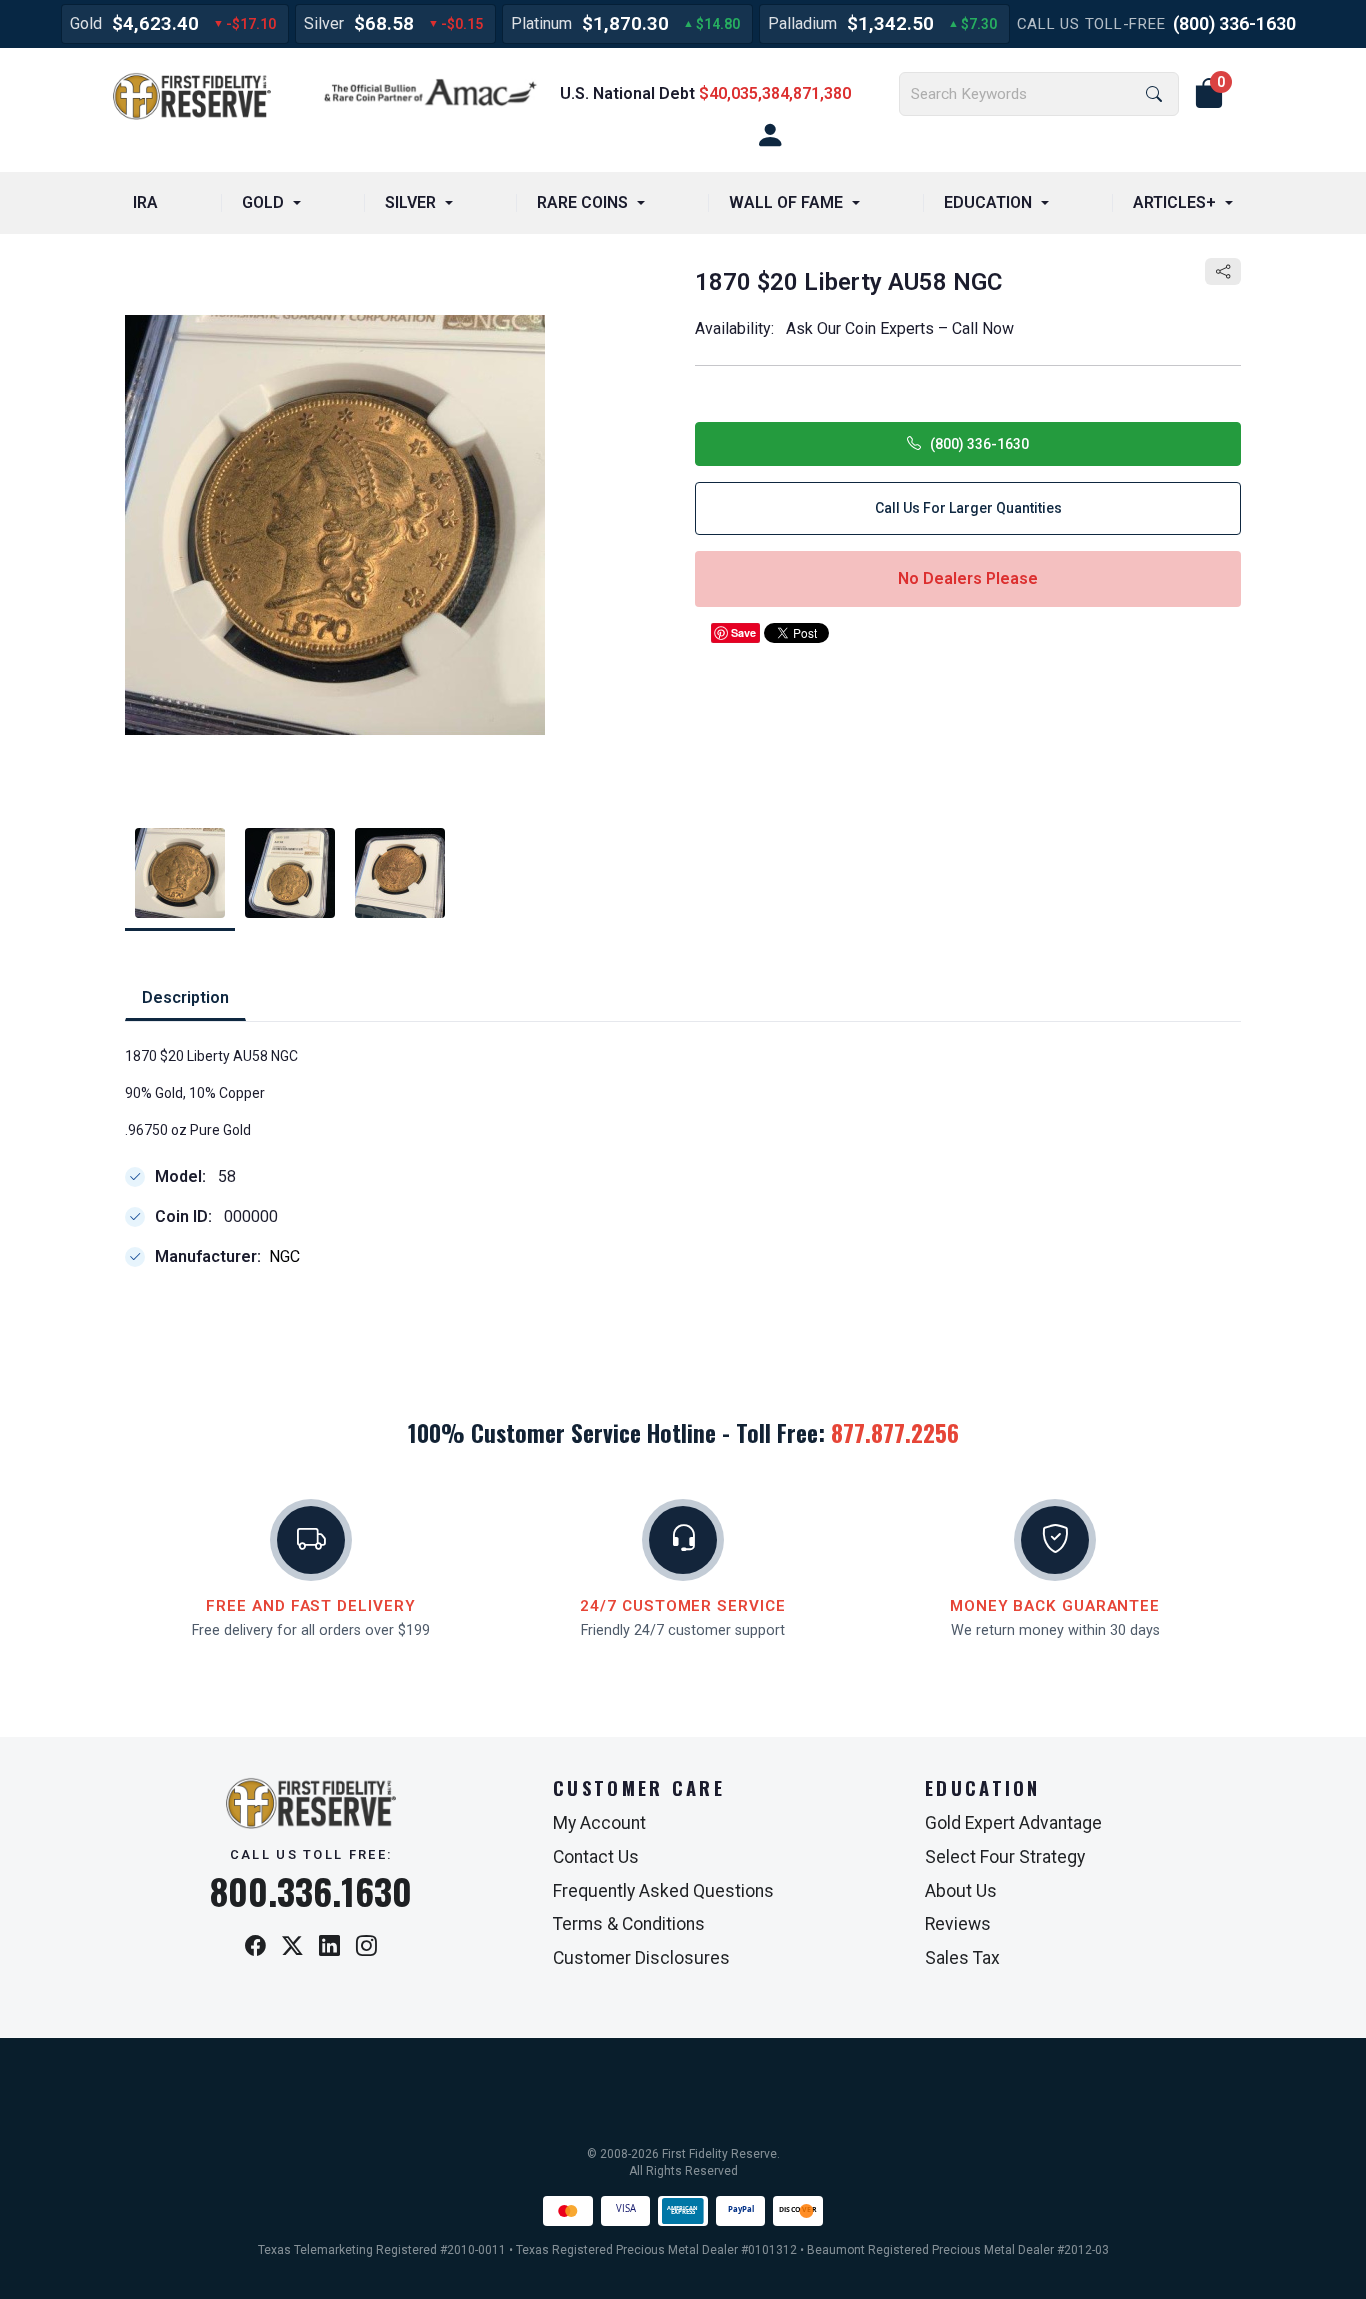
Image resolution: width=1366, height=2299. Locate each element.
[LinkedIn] (329, 1947)
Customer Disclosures (641, 1958)
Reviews (958, 1924)
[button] (1209, 94)
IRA (145, 202)
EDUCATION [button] (988, 202)
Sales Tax (962, 1958)
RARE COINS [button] (582, 202)
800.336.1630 (311, 1891)
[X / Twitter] (292, 1947)
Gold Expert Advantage (1013, 1823)
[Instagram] (366, 1947)
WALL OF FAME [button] (786, 202)
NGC (284, 1256)
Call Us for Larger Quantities (968, 508)
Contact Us (596, 1857)
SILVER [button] (410, 202)
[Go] (1154, 94)
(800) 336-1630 (1234, 23)
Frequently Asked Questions (663, 1891)
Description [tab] (185, 997)
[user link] (770, 136)
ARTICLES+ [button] (1174, 202)
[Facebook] (255, 1947)
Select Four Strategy (1005, 1857)
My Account (599, 1823)
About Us (961, 1891)
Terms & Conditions (629, 1924)
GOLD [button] (263, 202)
